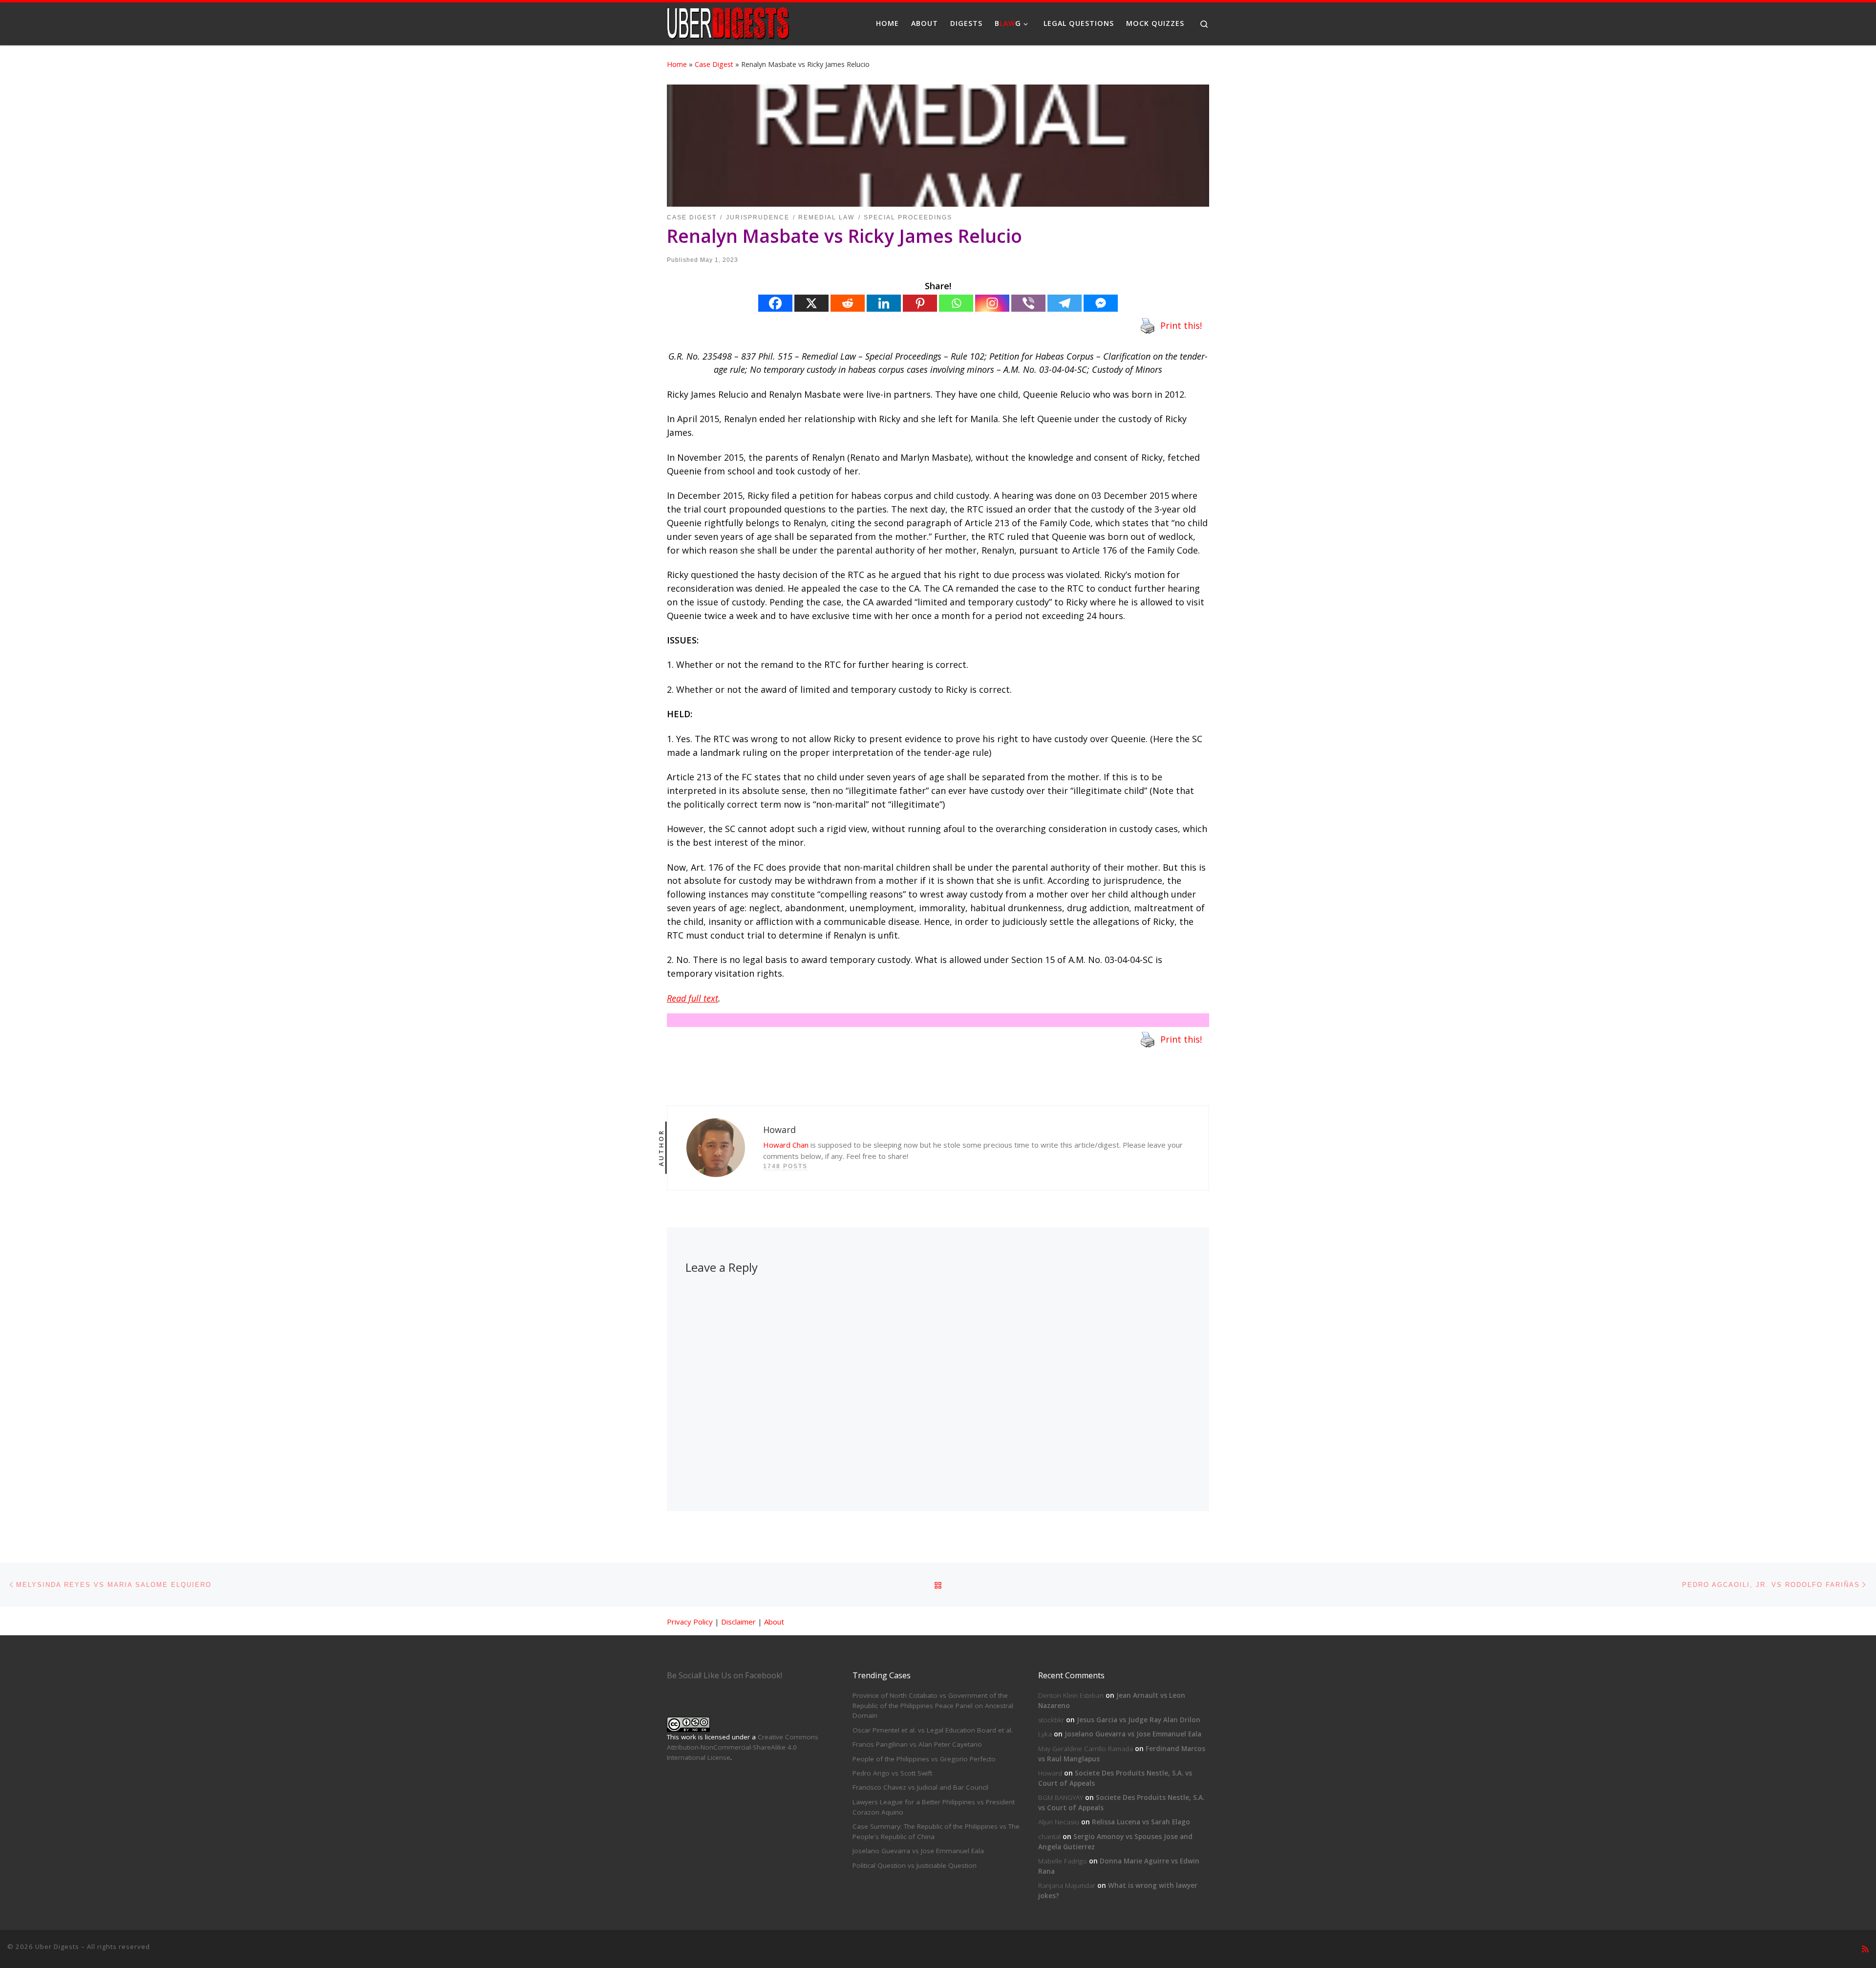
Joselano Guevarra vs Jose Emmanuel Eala (918, 1851)
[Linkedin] (884, 303)
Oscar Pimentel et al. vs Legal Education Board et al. (933, 1730)
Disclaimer (738, 1622)
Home (677, 64)
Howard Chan (786, 1145)
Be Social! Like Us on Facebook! (725, 1675)
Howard (1050, 1773)
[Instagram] (992, 303)
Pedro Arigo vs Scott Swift (892, 1773)
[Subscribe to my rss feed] (1865, 1949)
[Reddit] (848, 303)
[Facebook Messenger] (1101, 303)
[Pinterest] (920, 303)
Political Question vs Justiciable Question (915, 1865)
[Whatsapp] (956, 303)
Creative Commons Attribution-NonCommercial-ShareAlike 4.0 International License (743, 1747)
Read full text (693, 998)
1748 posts (785, 1166)
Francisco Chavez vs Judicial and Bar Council (920, 1787)
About (774, 1622)
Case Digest (714, 64)
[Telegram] (1065, 303)
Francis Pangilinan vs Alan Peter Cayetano (917, 1744)
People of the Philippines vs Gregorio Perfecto (924, 1759)
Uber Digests (57, 1947)
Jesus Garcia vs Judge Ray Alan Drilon (1139, 1720)
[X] (811, 303)
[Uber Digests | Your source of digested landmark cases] (728, 22)
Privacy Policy (690, 1622)
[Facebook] (775, 303)
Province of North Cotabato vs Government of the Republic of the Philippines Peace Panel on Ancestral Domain (933, 1706)
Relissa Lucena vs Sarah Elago (1141, 1822)
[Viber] (1028, 303)
